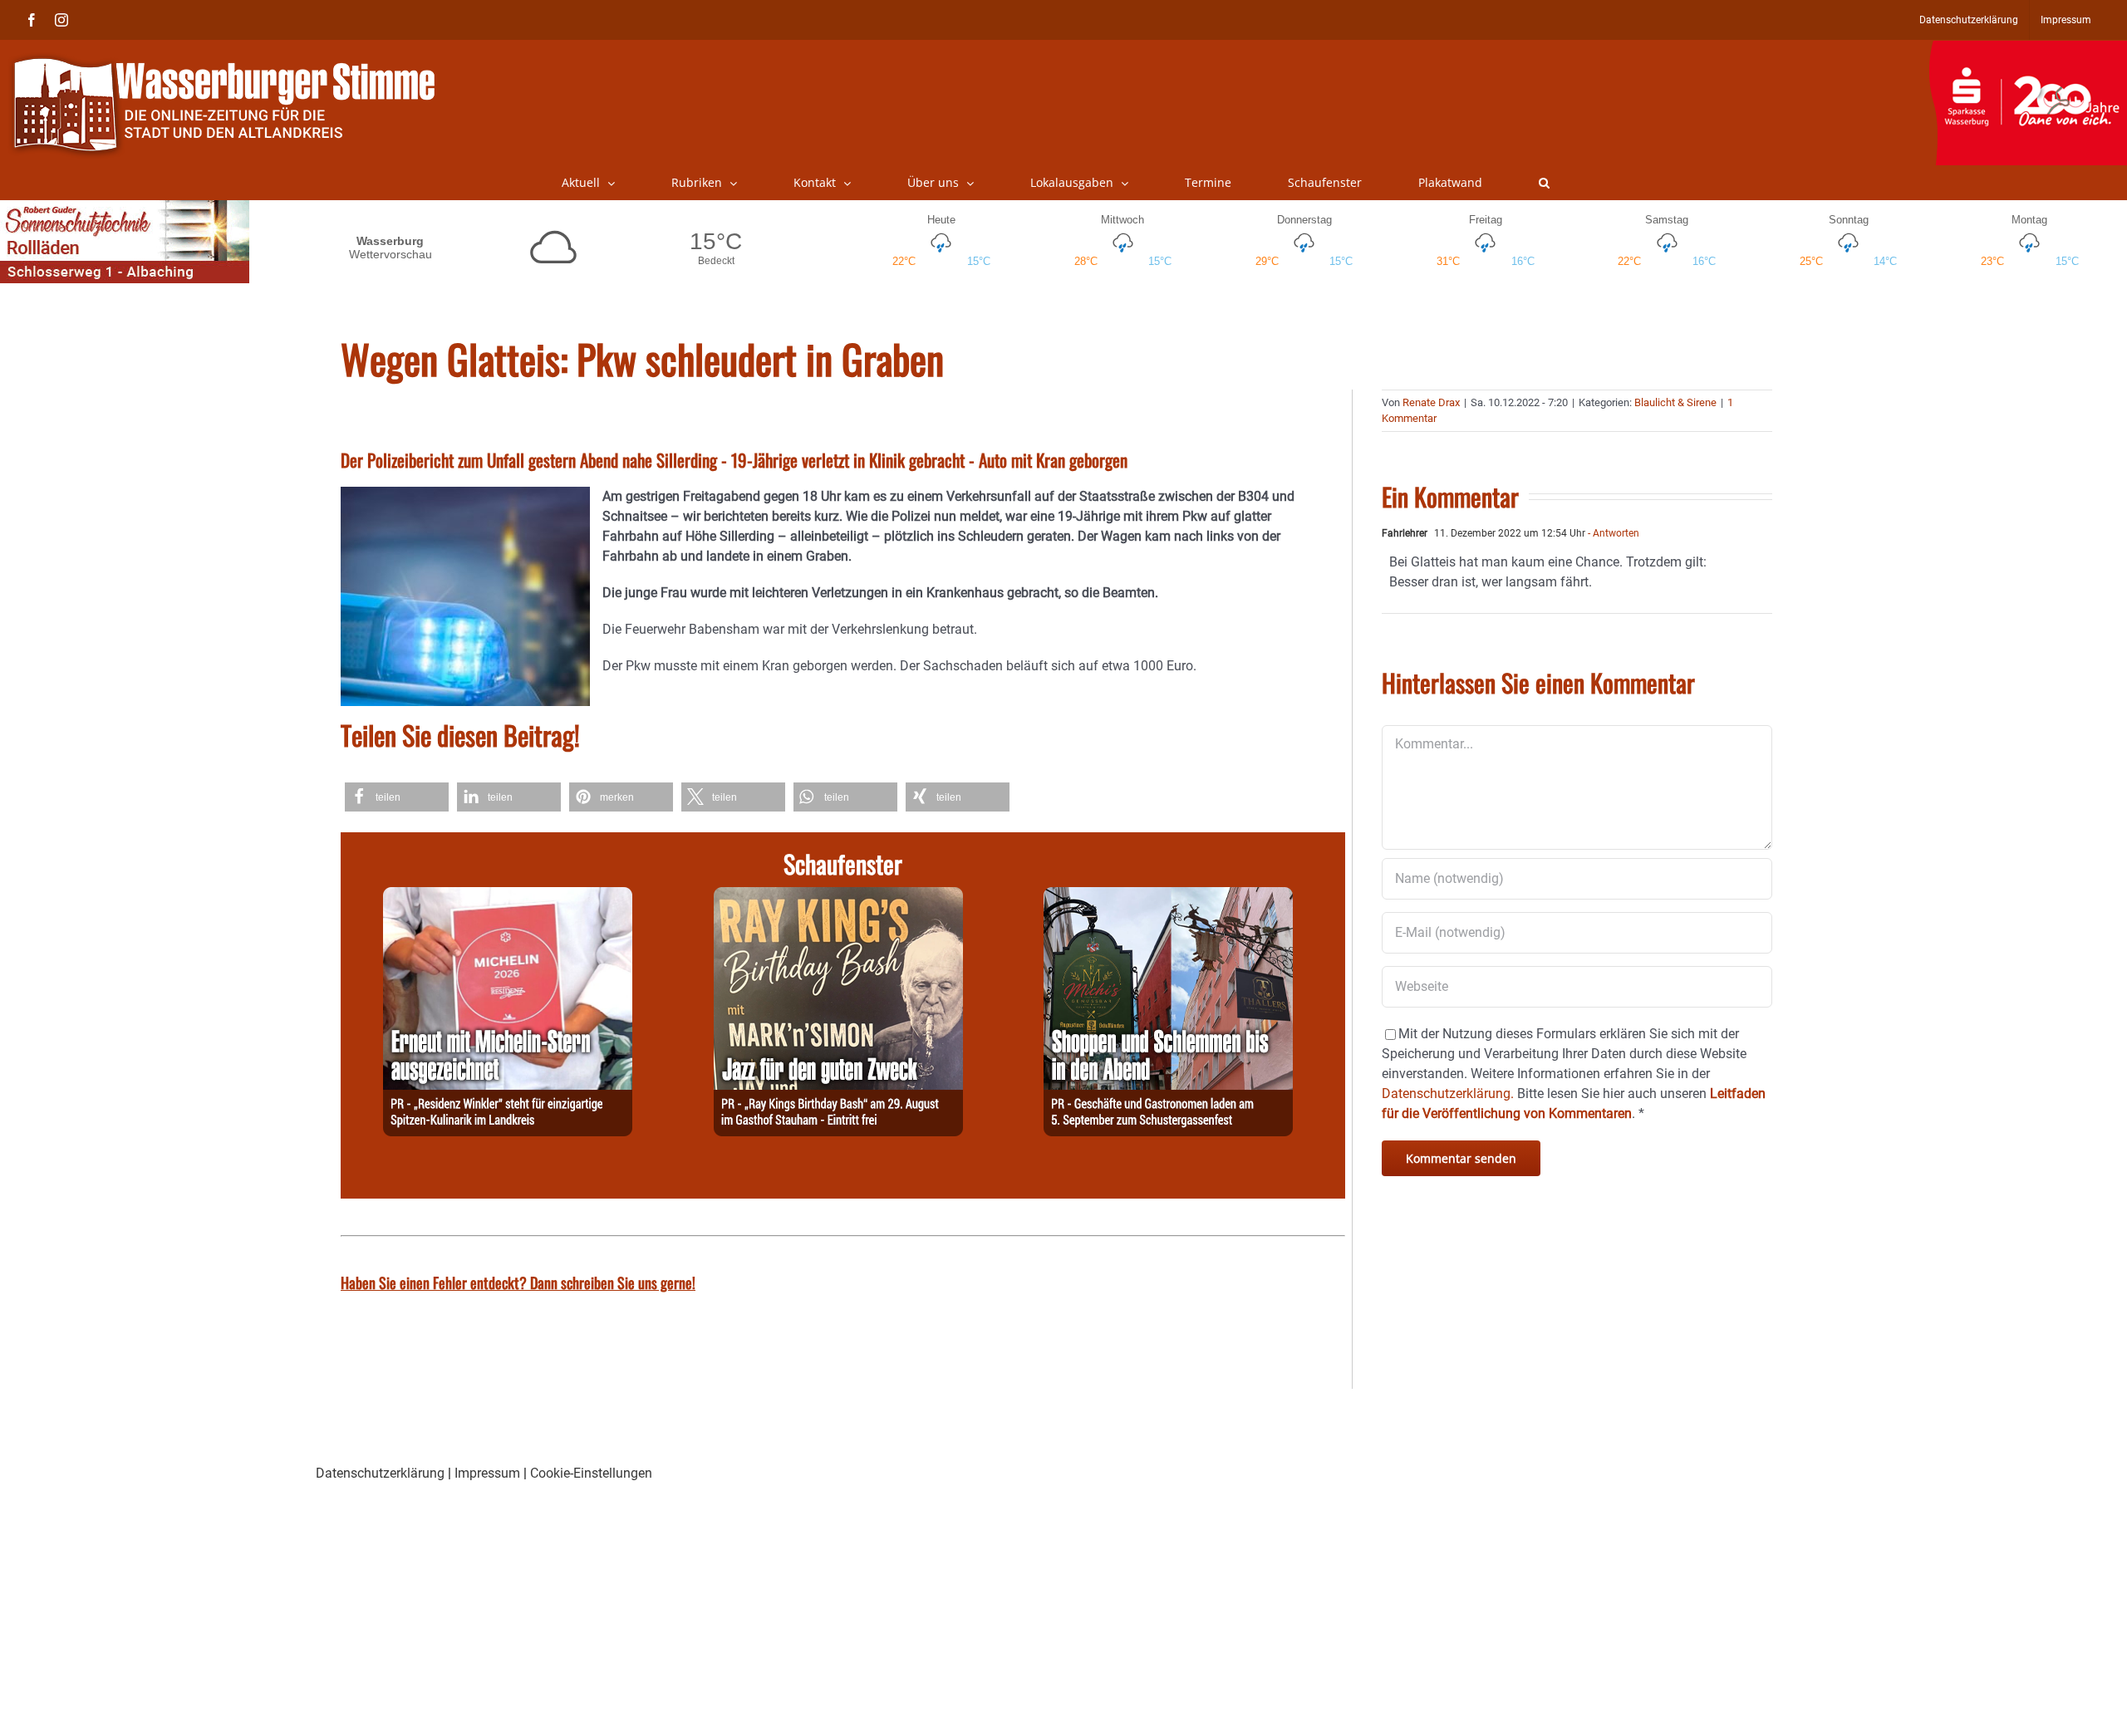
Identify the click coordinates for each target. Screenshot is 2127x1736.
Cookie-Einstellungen (591, 1473)
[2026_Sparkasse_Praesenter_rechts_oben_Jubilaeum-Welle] (2028, 49)
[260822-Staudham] (838, 897)
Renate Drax (1431, 402)
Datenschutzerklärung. (1448, 1094)
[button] (1544, 183)
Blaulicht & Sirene (1675, 402)
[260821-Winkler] (508, 897)
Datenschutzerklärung (380, 1473)
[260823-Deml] (1168, 897)
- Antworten (1612, 533)
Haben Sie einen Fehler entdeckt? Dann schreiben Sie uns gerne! (518, 1282)
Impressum (487, 1473)
